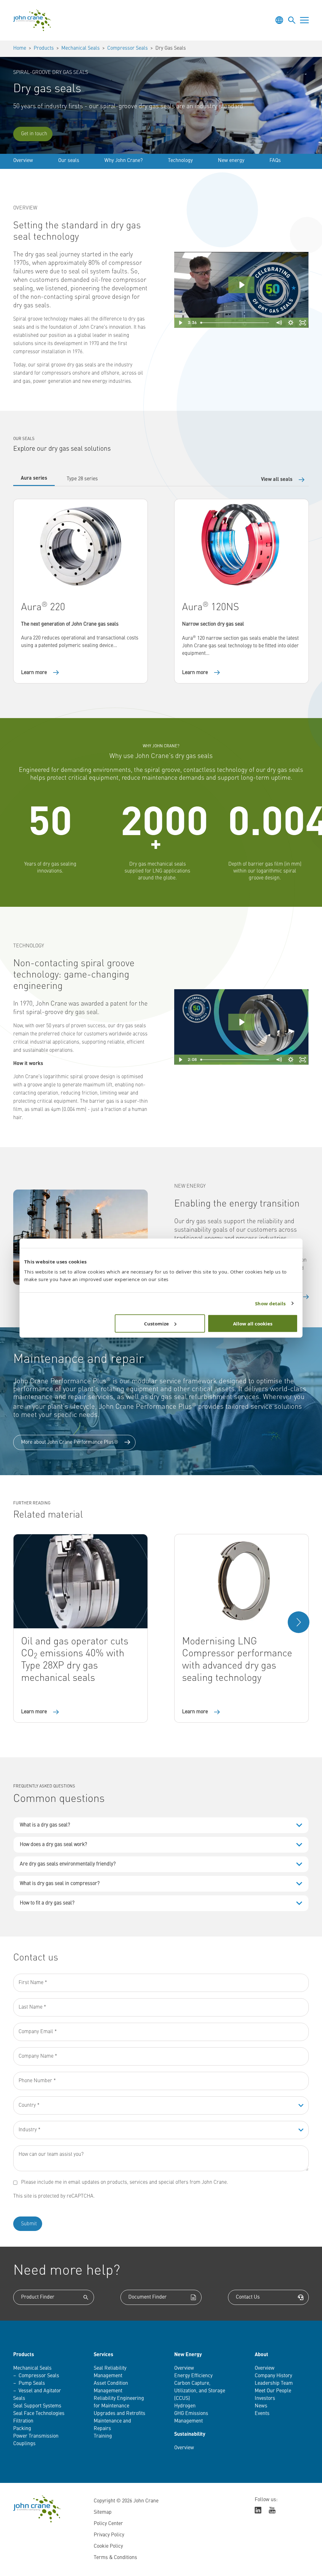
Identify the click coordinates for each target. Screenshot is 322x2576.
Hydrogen (185, 2406)
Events (262, 2414)
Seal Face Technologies (39, 2414)
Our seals (69, 161)
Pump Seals (32, 2384)
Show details (270, 1303)
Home (20, 48)
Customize (156, 1323)
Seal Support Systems (37, 2406)
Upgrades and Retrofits (119, 2414)
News (261, 2406)
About (261, 2355)
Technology (180, 161)
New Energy (188, 2355)
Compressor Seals (128, 48)
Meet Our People (273, 2391)
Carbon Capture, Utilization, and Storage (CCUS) (200, 2391)
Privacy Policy (109, 2535)
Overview (23, 161)
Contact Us (248, 2297)
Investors (265, 2399)
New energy (231, 161)
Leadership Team (274, 2384)
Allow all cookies (253, 1323)
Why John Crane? (124, 161)
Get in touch (34, 134)
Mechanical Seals (80, 48)
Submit (29, 2224)
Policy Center (108, 2524)
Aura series (34, 478)
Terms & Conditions (115, 2558)
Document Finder (147, 2297)
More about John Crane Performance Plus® (70, 1442)
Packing (22, 2429)
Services (103, 2355)
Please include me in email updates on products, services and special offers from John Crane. (125, 2183)
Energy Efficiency (193, 2376)
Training (103, 2436)
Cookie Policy (108, 2546)
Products (44, 48)
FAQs (275, 161)
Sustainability (190, 2434)
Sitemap (103, 2512)
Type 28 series (82, 479)
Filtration (23, 2421)
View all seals (277, 480)
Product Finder (38, 2297)
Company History (273, 2376)
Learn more (34, 673)
